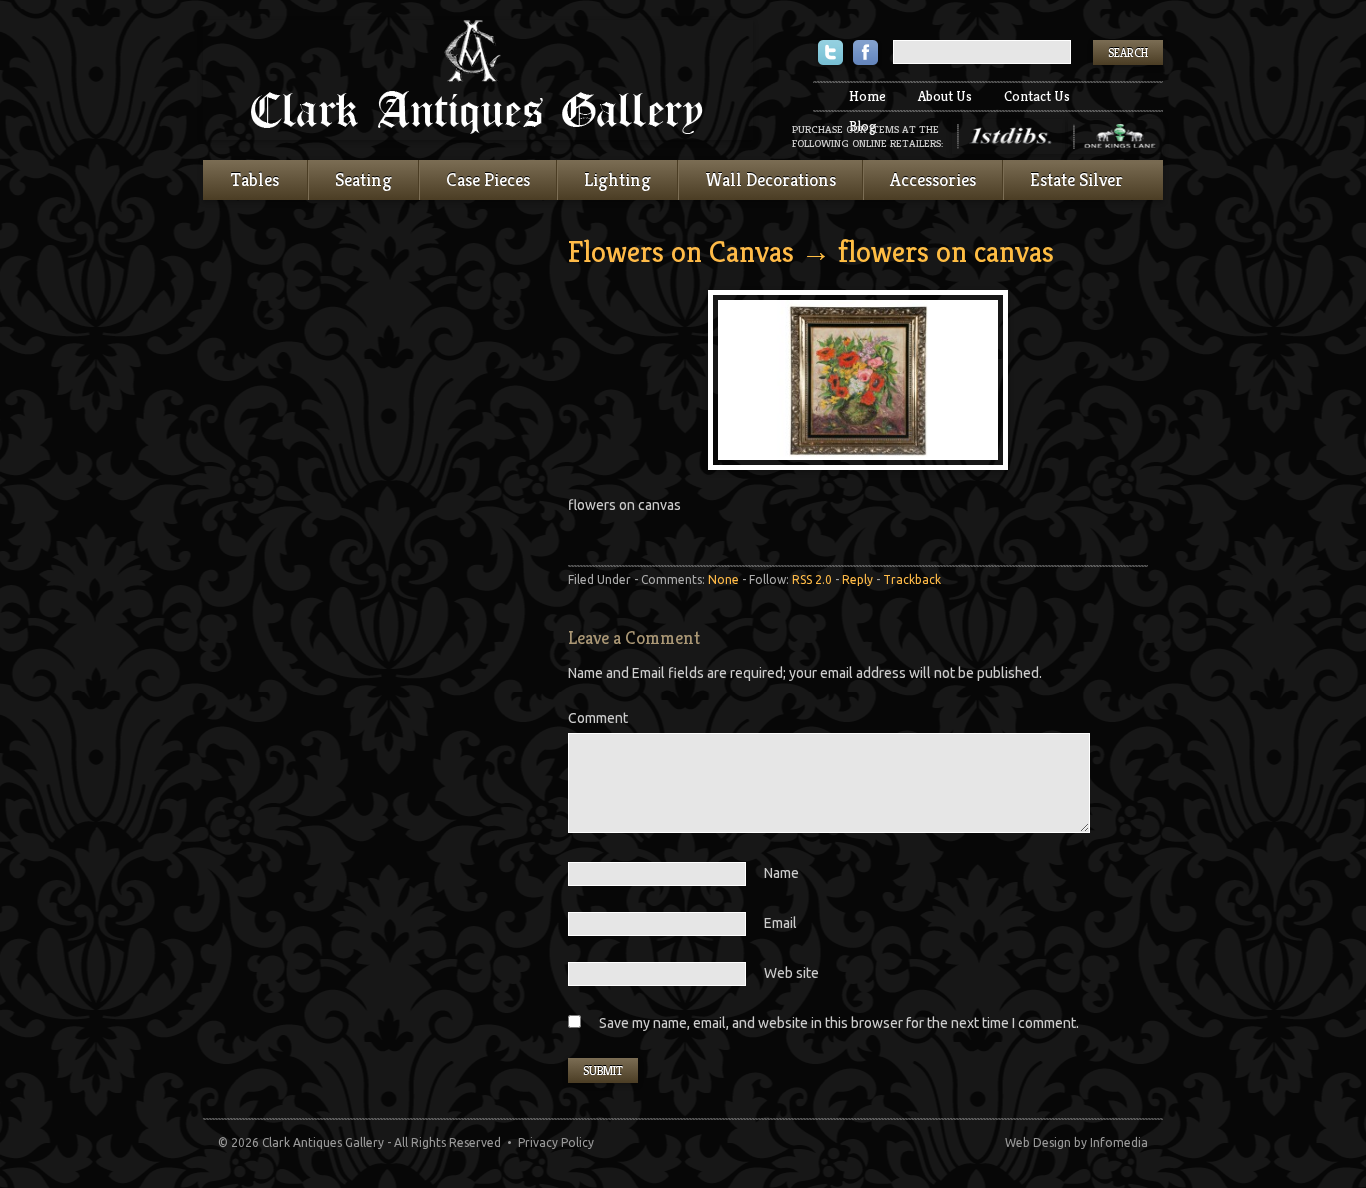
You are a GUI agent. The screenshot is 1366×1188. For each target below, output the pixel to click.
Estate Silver (1076, 179)
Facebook (865, 54)
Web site (791, 973)
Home (867, 96)
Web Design (1038, 1142)
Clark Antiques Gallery (478, 80)
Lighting (617, 179)
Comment (598, 718)
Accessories (933, 179)
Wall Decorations (770, 179)
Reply (857, 579)
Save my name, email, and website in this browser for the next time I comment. (839, 1023)
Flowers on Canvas (681, 252)
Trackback (912, 579)
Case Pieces (488, 179)
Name (781, 873)
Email (780, 923)
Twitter (830, 54)
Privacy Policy (556, 1142)
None (723, 579)
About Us (945, 96)
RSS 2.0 (812, 579)
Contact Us (1037, 96)
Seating (363, 179)
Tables (255, 179)
